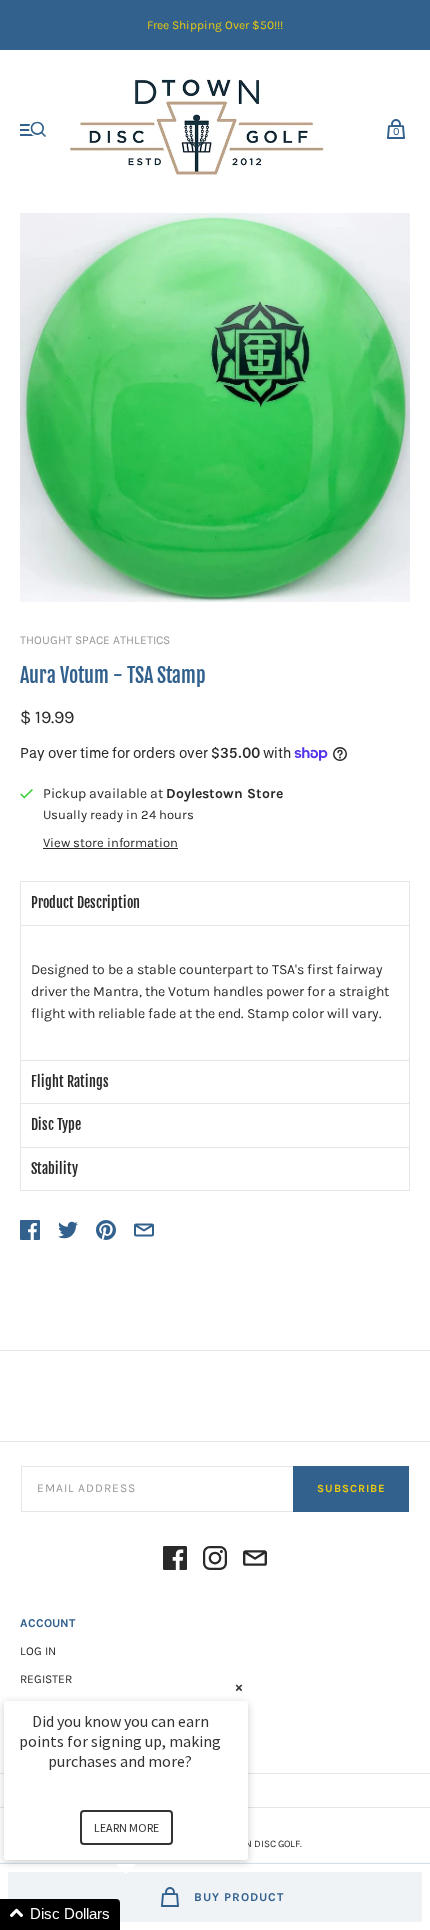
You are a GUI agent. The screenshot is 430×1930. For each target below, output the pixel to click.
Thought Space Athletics (95, 640)
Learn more (126, 1827)
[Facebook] (175, 1561)
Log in (38, 1651)
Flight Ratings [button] (70, 1081)
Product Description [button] (85, 902)
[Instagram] (215, 1561)
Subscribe (351, 1488)
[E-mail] (255, 1561)
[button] (150, 1914)
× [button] (239, 1687)
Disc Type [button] (56, 1124)
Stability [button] (54, 1168)
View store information (110, 843)
